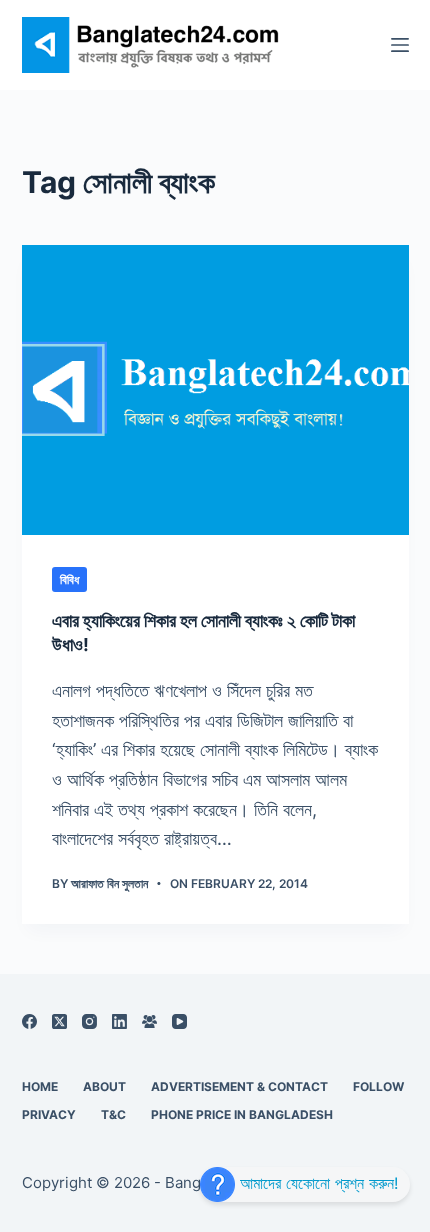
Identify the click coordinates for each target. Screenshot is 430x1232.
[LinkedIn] (119, 1021)
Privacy (49, 1114)
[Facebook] (29, 1021)
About (104, 1086)
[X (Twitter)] (59, 1021)
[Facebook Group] (149, 1021)
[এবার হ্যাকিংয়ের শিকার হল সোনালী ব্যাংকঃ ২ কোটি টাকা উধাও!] (215, 390)
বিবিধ (69, 579)
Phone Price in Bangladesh (242, 1114)
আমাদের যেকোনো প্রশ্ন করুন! (316, 1183)
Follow (378, 1086)
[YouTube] (179, 1021)
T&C (113, 1114)
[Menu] (400, 45)
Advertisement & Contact (239, 1086)
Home (40, 1086)
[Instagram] (89, 1021)
